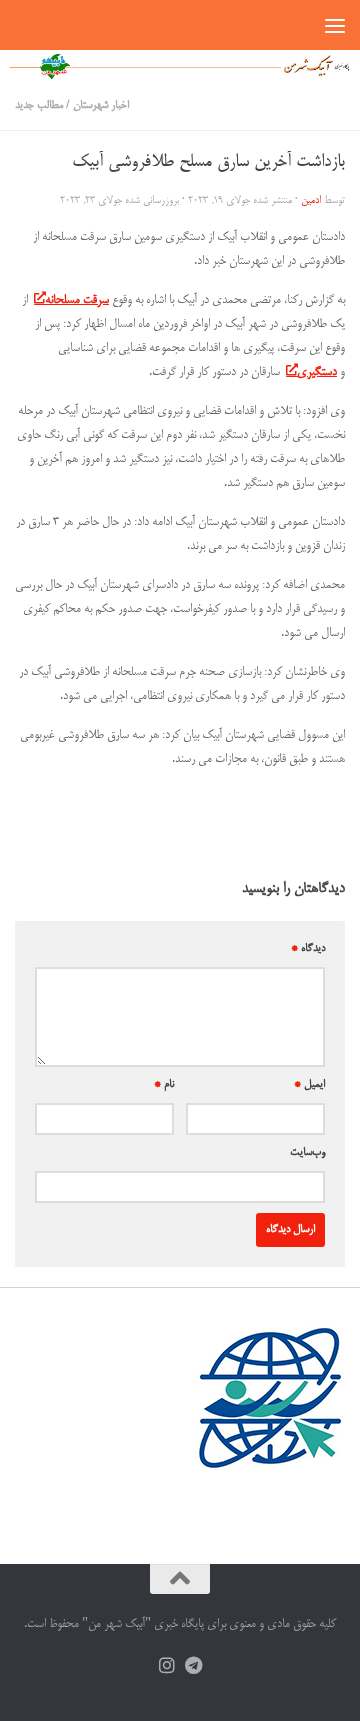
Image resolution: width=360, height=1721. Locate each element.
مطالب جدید (39, 106)
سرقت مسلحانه (77, 300)
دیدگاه (308, 949)
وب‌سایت (307, 1153)
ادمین (311, 200)
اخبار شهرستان (101, 106)
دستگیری (317, 372)
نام (164, 1085)
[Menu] (335, 25)
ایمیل (309, 1085)
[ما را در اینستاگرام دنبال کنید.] (167, 1666)
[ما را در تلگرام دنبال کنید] (193, 1666)
